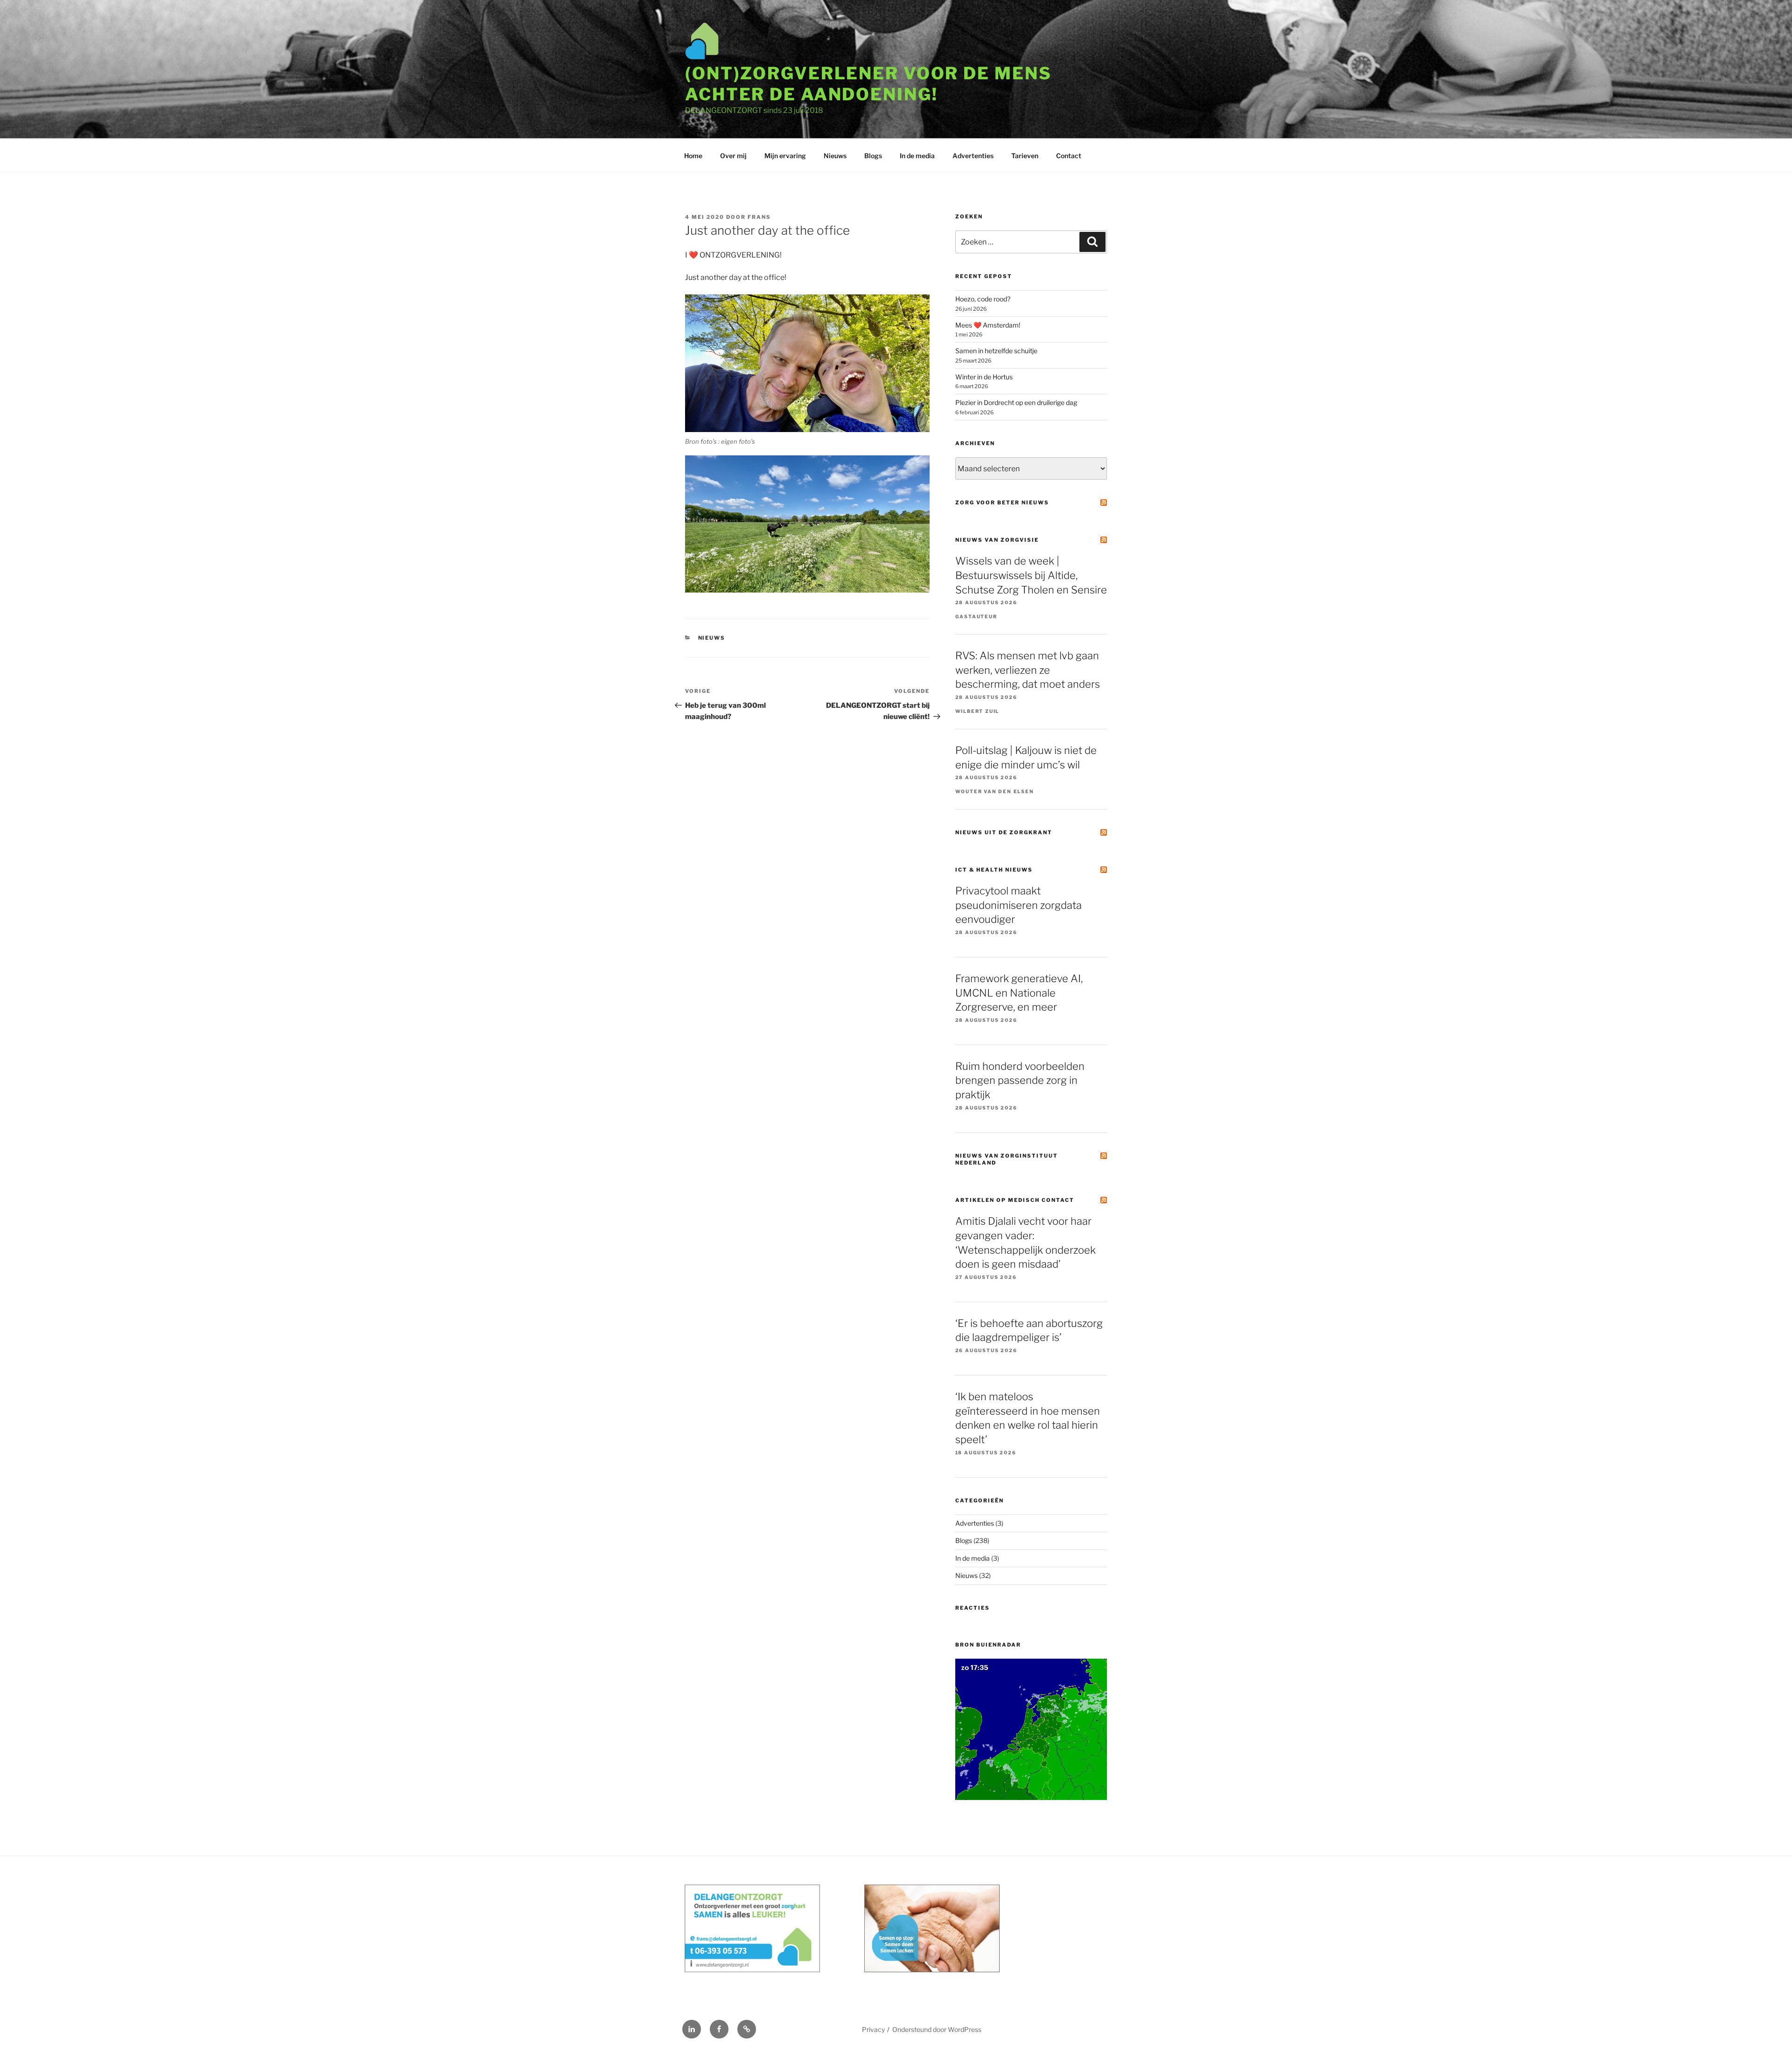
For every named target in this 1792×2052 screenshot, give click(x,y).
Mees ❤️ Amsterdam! (988, 325)
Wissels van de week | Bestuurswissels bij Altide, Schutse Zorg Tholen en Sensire (1031, 575)
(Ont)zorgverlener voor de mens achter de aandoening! (868, 84)
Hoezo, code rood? (983, 299)
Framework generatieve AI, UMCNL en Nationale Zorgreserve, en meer (1019, 993)
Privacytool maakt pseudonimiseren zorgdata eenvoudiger (1018, 905)
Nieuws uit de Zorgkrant (1004, 832)
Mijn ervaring (785, 156)
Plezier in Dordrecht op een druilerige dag (1016, 402)
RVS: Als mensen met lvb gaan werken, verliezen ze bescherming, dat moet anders (1028, 670)
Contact (1069, 156)
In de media (917, 156)
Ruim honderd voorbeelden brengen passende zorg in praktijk (1020, 1081)
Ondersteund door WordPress (937, 2029)
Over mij (733, 156)
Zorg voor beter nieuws (1002, 503)
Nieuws (835, 156)
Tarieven (1025, 156)
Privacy (873, 2029)
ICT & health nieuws (994, 870)
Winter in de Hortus (984, 377)
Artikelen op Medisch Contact (1015, 1200)
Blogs (873, 156)
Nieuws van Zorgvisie (997, 540)
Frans (759, 217)
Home (693, 156)
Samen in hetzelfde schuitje (996, 351)
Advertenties (973, 156)
